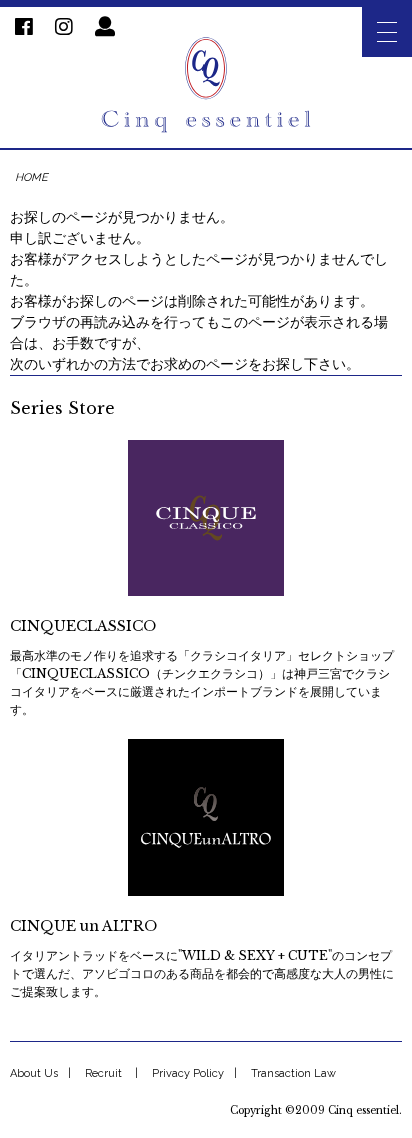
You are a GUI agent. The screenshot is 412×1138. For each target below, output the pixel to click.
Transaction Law (293, 1073)
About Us (34, 1073)
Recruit (103, 1073)
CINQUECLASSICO (83, 626)
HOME (31, 177)
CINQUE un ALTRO (83, 926)
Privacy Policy (188, 1073)
